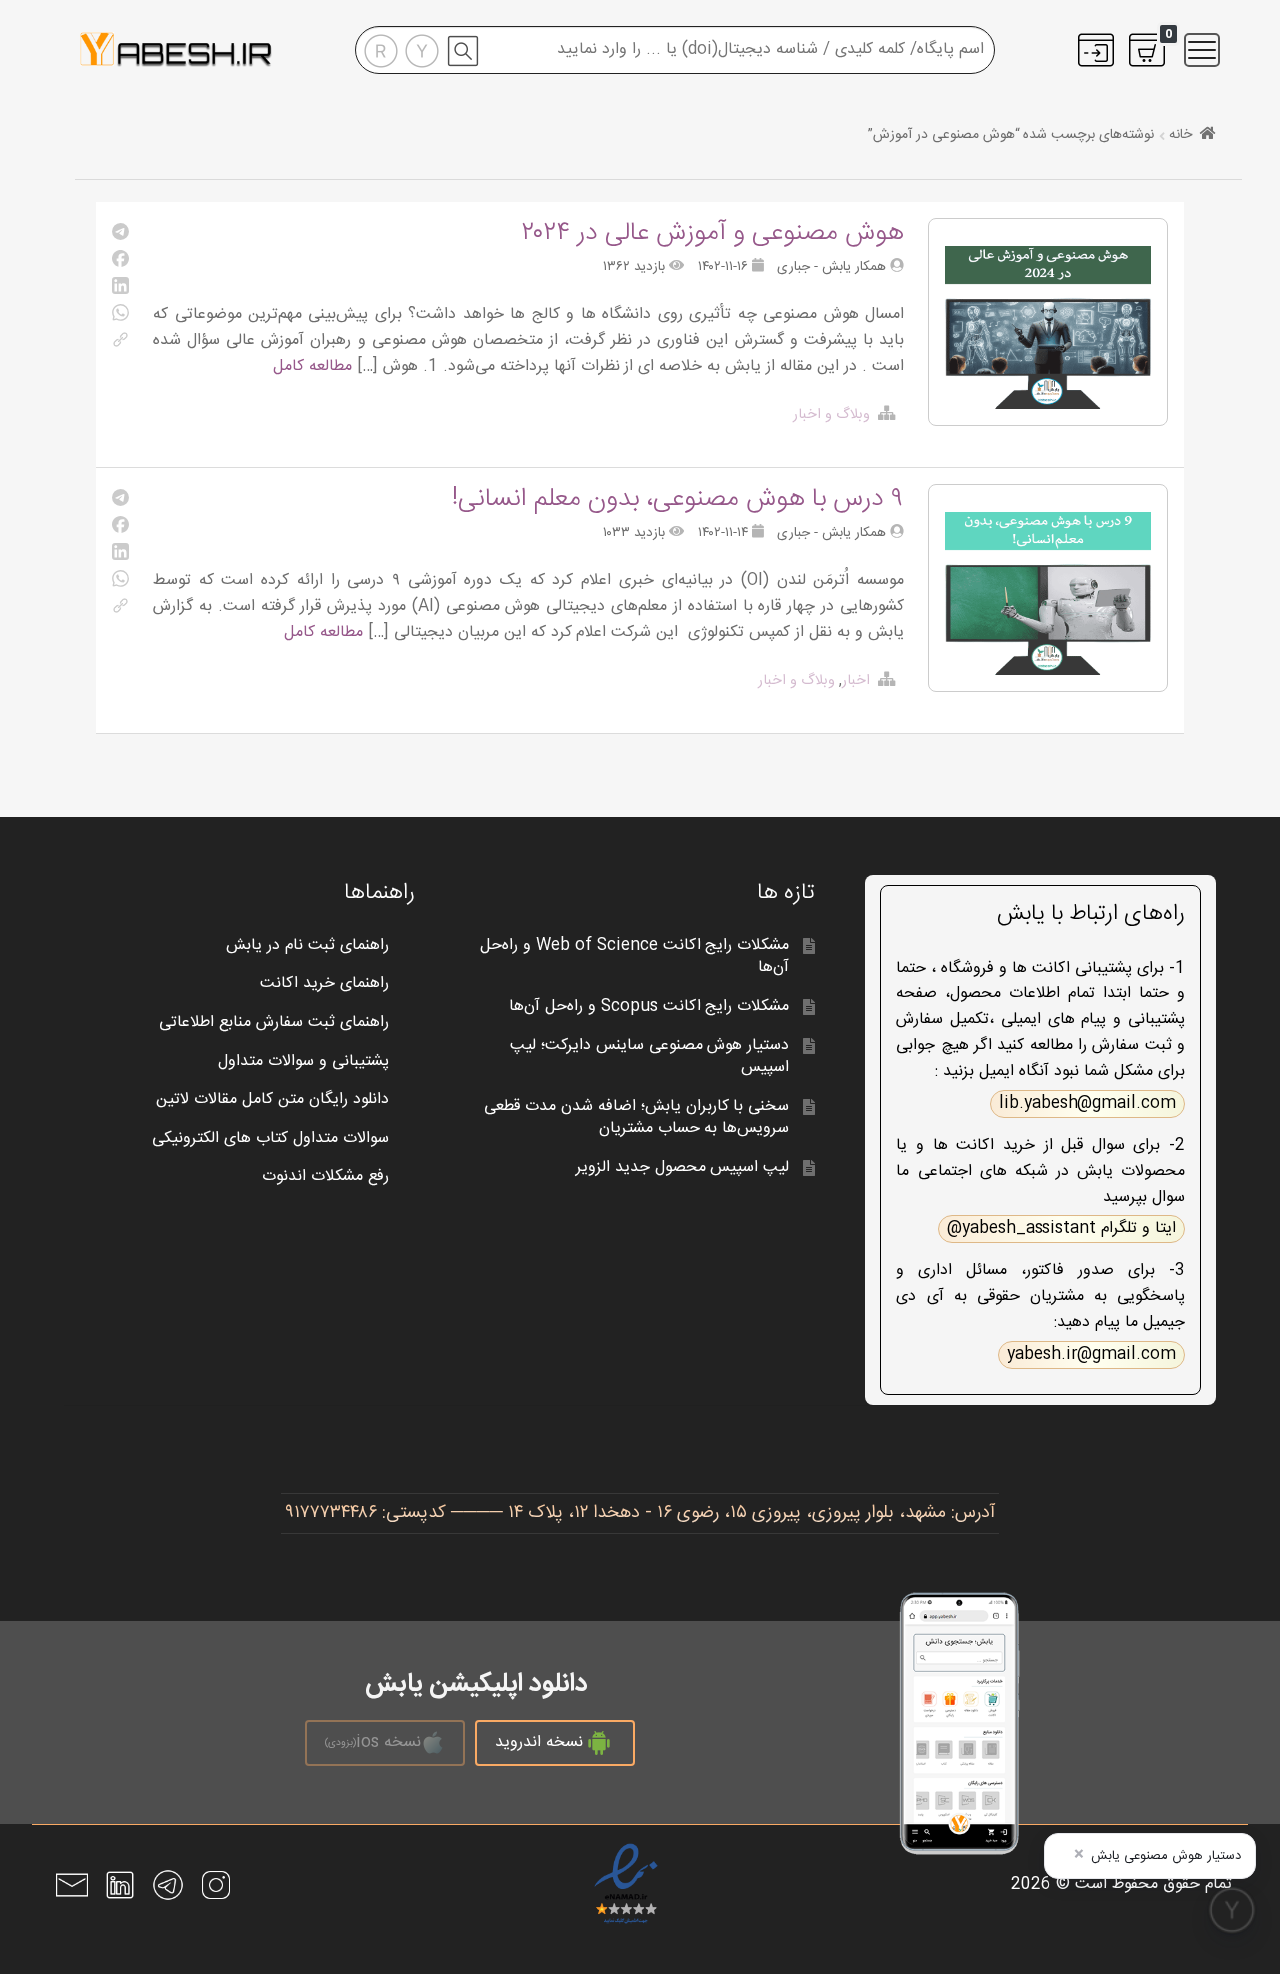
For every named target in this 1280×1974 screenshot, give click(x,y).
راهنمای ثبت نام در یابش (307, 945)
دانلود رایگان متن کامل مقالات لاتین (272, 1099)
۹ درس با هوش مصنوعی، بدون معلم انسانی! (678, 499)
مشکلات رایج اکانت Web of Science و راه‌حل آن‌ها (634, 957)
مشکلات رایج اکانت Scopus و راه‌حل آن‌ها (649, 1006)
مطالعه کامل (312, 366)
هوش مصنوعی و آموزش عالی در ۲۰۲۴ (712, 233)
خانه (1180, 135)
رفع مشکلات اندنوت (325, 1176)
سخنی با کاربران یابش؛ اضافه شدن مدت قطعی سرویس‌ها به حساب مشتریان (637, 1118)
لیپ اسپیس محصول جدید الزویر (683, 1167)
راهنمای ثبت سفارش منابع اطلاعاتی (274, 1022)
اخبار (856, 681)
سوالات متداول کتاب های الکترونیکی (270, 1138)
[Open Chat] (1232, 1910)
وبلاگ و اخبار (831, 415)
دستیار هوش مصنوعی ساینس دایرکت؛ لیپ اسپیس (650, 1057)
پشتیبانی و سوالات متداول (303, 1061)
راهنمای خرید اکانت (324, 983)
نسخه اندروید (539, 1742)
